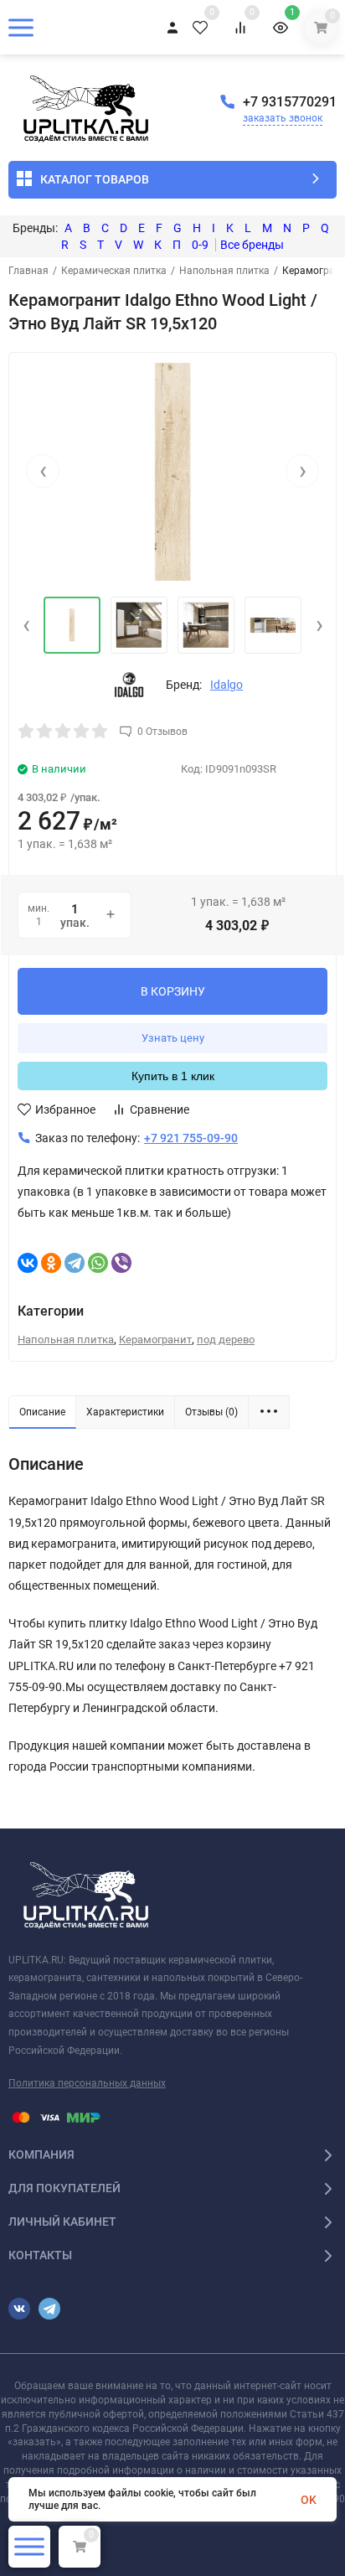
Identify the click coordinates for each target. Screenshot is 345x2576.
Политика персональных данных (87, 2083)
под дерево (226, 1340)
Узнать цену (173, 1038)
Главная (28, 271)
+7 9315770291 (290, 102)
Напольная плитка (224, 271)
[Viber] (121, 1263)
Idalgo (227, 685)
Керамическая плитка (114, 271)
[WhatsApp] (98, 1263)
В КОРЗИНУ (173, 991)
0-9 (200, 245)
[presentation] (43, 471)
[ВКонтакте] (28, 1263)
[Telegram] (75, 1263)
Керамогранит (155, 1340)
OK (309, 2500)
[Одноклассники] (51, 1263)
